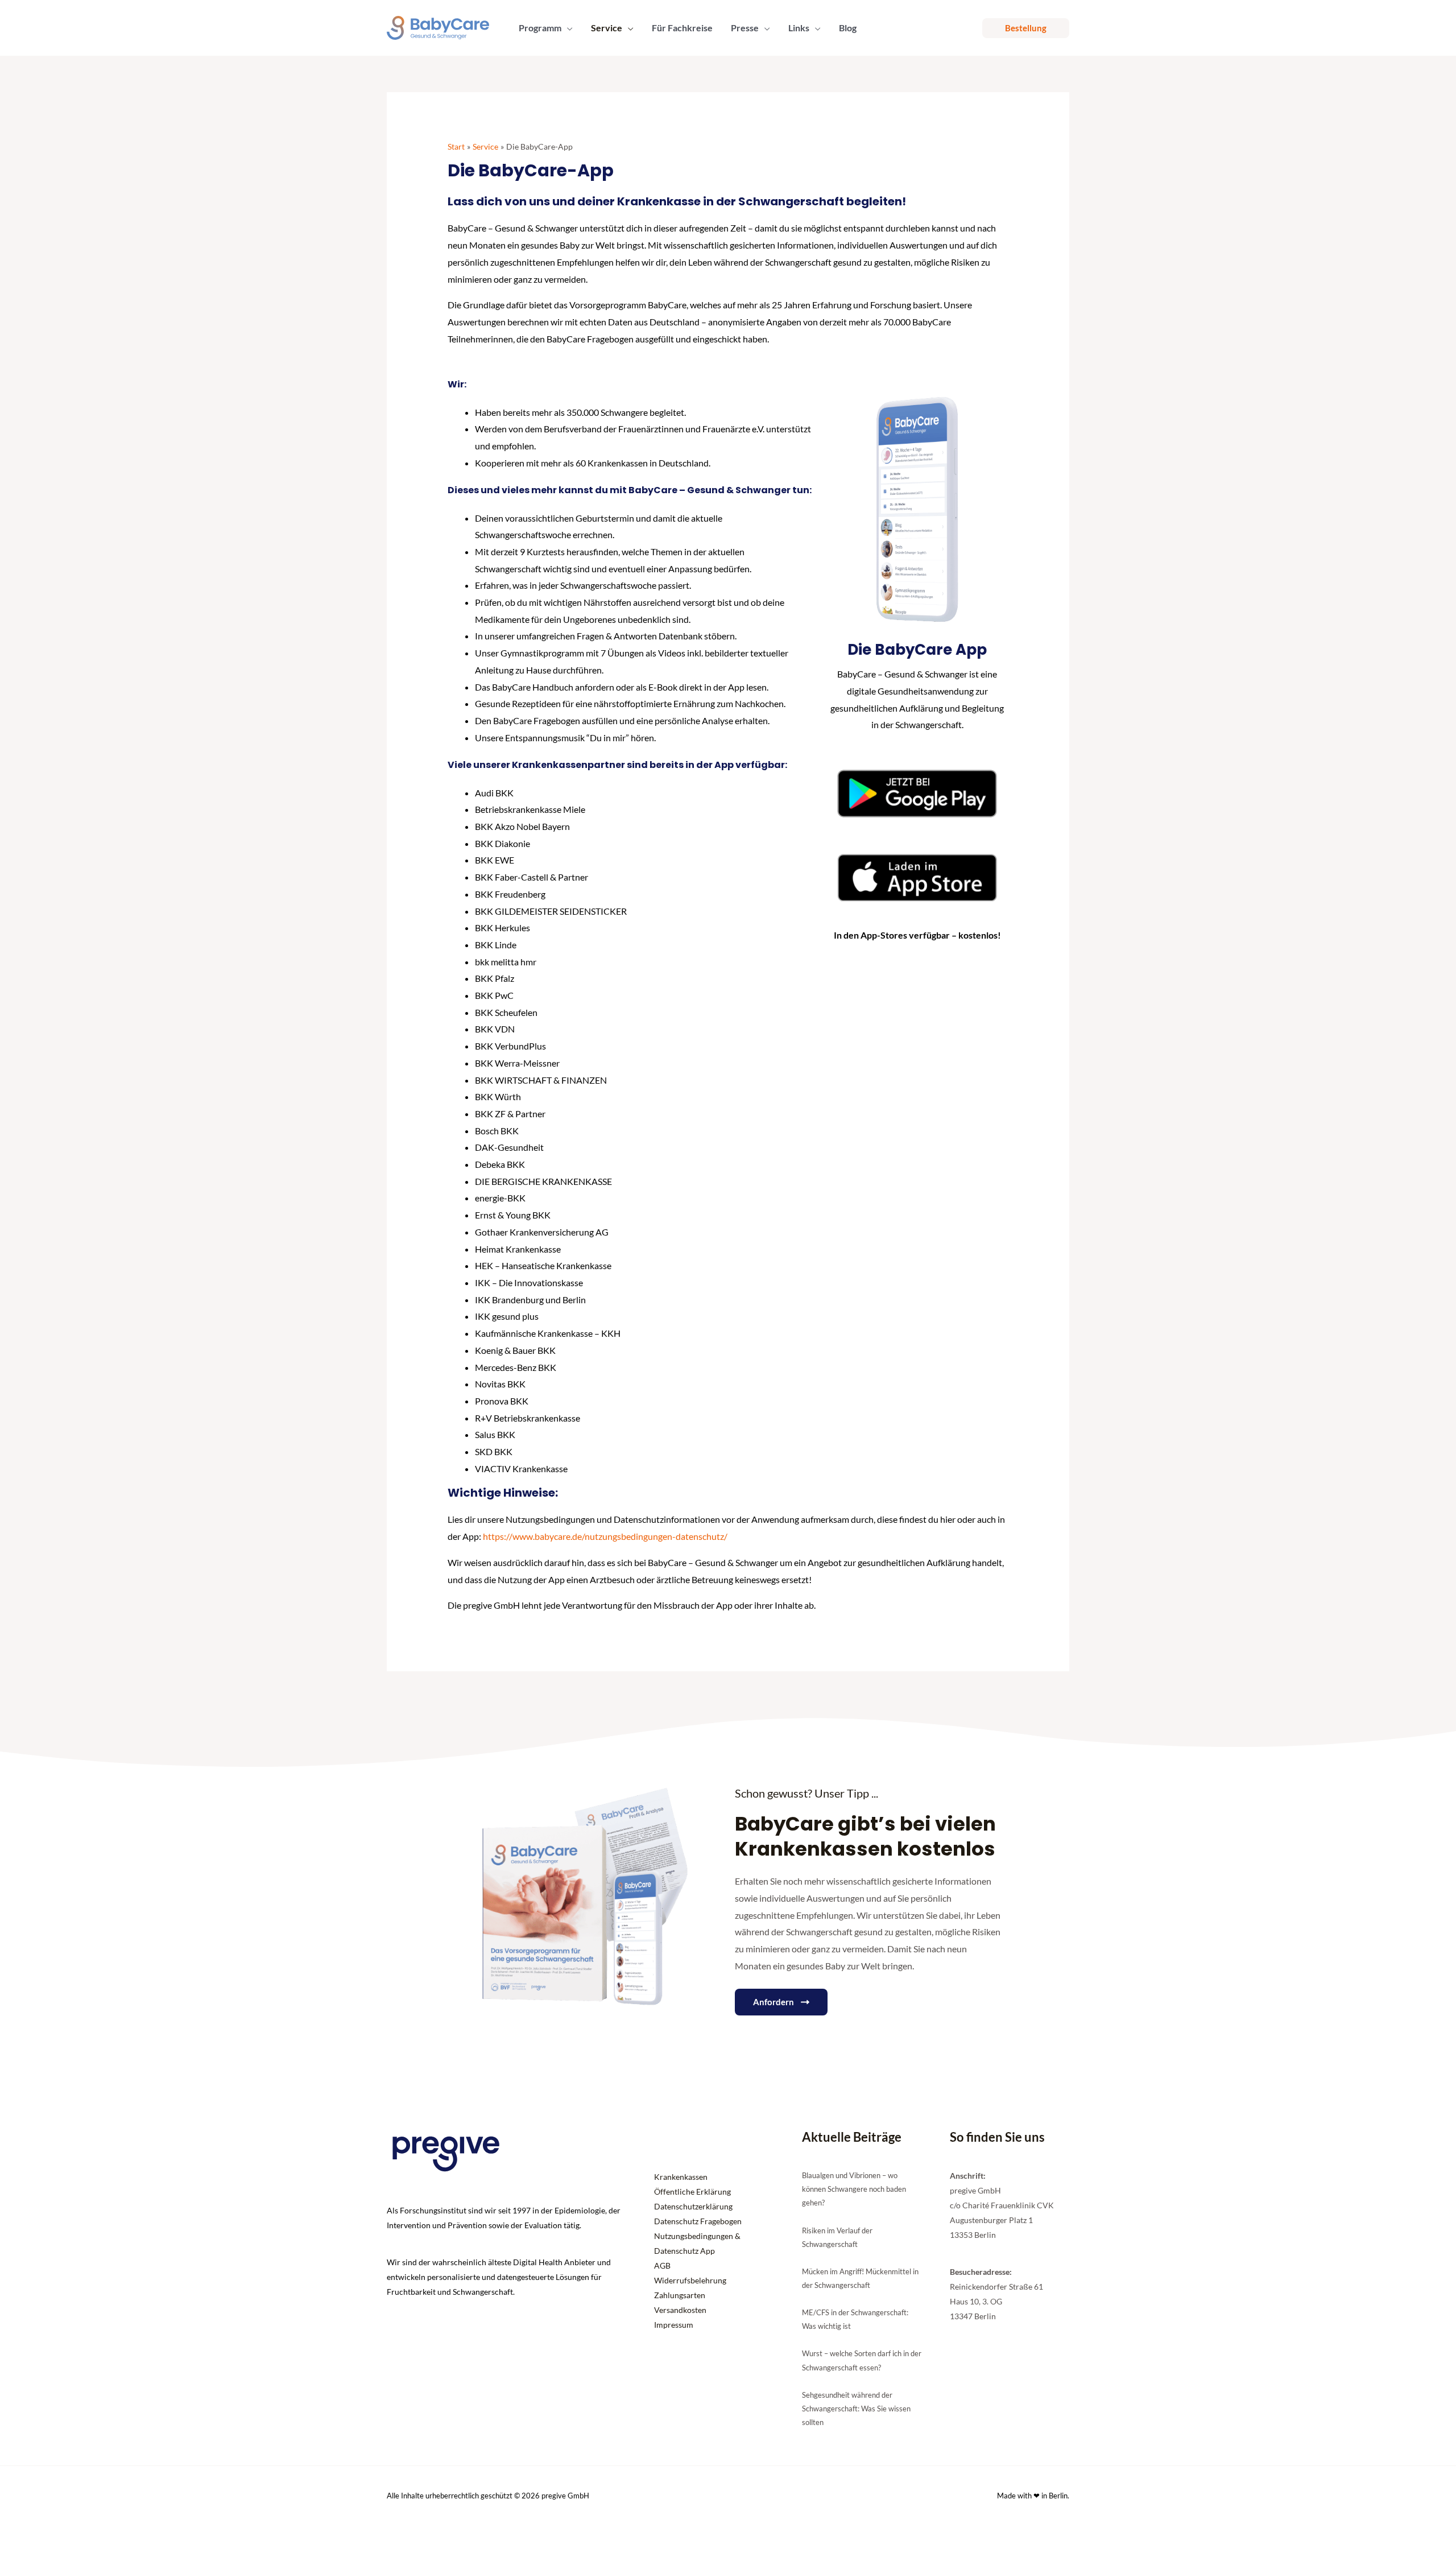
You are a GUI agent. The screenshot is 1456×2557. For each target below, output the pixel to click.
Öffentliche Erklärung (692, 2192)
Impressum (674, 2325)
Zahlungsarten (680, 2295)
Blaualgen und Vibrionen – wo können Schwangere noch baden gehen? (854, 2189)
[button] (567, 28)
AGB (662, 2265)
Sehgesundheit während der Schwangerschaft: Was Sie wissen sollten (856, 2409)
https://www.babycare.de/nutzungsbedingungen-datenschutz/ (605, 1536)
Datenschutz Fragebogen (698, 2221)
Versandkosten (680, 2310)
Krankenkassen (681, 2177)
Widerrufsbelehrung (690, 2280)
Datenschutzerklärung (693, 2206)
